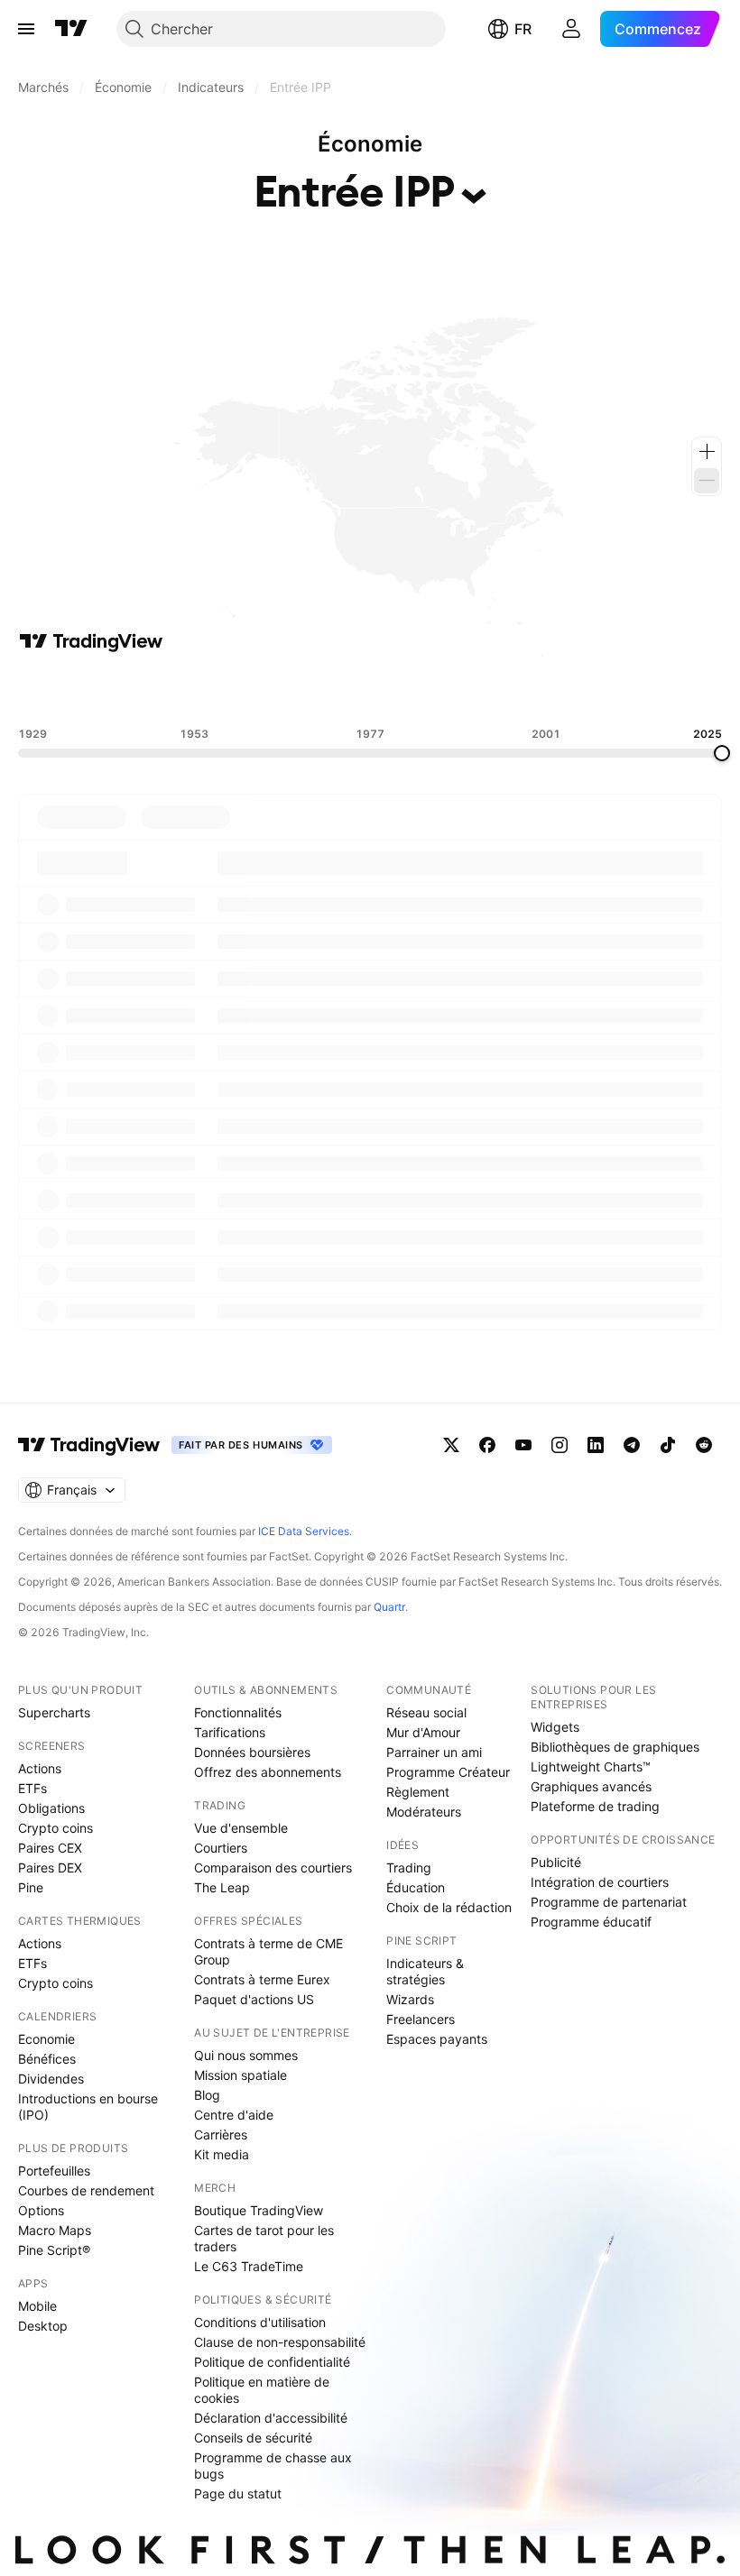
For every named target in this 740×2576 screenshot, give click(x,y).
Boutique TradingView (259, 2210)
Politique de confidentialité (272, 2362)
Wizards (410, 1999)
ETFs (32, 1788)
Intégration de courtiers (600, 1882)
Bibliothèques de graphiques (615, 1747)
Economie (46, 2039)
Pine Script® (54, 2250)
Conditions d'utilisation (260, 2322)
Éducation (416, 1887)
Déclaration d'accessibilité (271, 2418)
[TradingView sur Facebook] (487, 1445)
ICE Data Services (304, 1531)
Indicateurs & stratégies (425, 1971)
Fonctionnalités (238, 1712)
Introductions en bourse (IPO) (88, 2107)
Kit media (222, 2154)
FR (523, 29)
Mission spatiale (240, 2075)
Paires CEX (50, 1848)
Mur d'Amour (423, 1732)
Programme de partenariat (609, 1902)
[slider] (722, 753)
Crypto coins (55, 1828)
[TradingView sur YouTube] (523, 1445)
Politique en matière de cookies (262, 2390)
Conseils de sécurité (253, 2438)
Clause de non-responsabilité (280, 2342)
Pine (31, 1887)
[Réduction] (707, 481)
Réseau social (426, 1712)
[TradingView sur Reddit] (704, 1445)
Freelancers (421, 2019)
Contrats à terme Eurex (262, 1979)
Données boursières (252, 1752)
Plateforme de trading (595, 1806)
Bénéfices (47, 2059)
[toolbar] (370, 690)
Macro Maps (55, 2230)
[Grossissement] (707, 452)
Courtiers (221, 1848)
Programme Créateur (448, 1772)
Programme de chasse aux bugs (273, 2466)
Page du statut (238, 2493)
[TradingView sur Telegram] (632, 1445)
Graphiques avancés (591, 1786)
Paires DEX (50, 1868)
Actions (40, 1768)
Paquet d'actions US (254, 1999)
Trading (409, 1868)
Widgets (555, 1727)
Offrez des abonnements (268, 1772)
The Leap (222, 1887)
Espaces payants (437, 2039)
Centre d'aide (234, 2115)
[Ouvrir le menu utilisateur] (571, 29)
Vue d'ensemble (241, 1828)
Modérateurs (424, 1812)
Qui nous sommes (246, 2055)
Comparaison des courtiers (273, 1868)
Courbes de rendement (86, 2190)
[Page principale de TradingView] (71, 29)
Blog (207, 2095)
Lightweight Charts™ (591, 1766)
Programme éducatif (591, 1922)
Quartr (389, 1607)
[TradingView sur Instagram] (560, 1445)
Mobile (37, 2306)
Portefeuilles (54, 2171)
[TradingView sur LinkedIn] (596, 1445)
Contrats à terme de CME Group (268, 1951)
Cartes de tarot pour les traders (264, 2238)
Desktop (43, 2326)
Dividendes (51, 2079)
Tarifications (230, 1732)
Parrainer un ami (434, 1752)
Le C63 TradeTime (249, 2266)
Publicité (556, 1862)
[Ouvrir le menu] (26, 29)
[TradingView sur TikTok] (668, 1445)
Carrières (221, 2134)
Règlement (418, 1792)
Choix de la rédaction (449, 1907)
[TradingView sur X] (451, 1445)
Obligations (51, 1808)
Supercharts (54, 1712)
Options (41, 2210)
